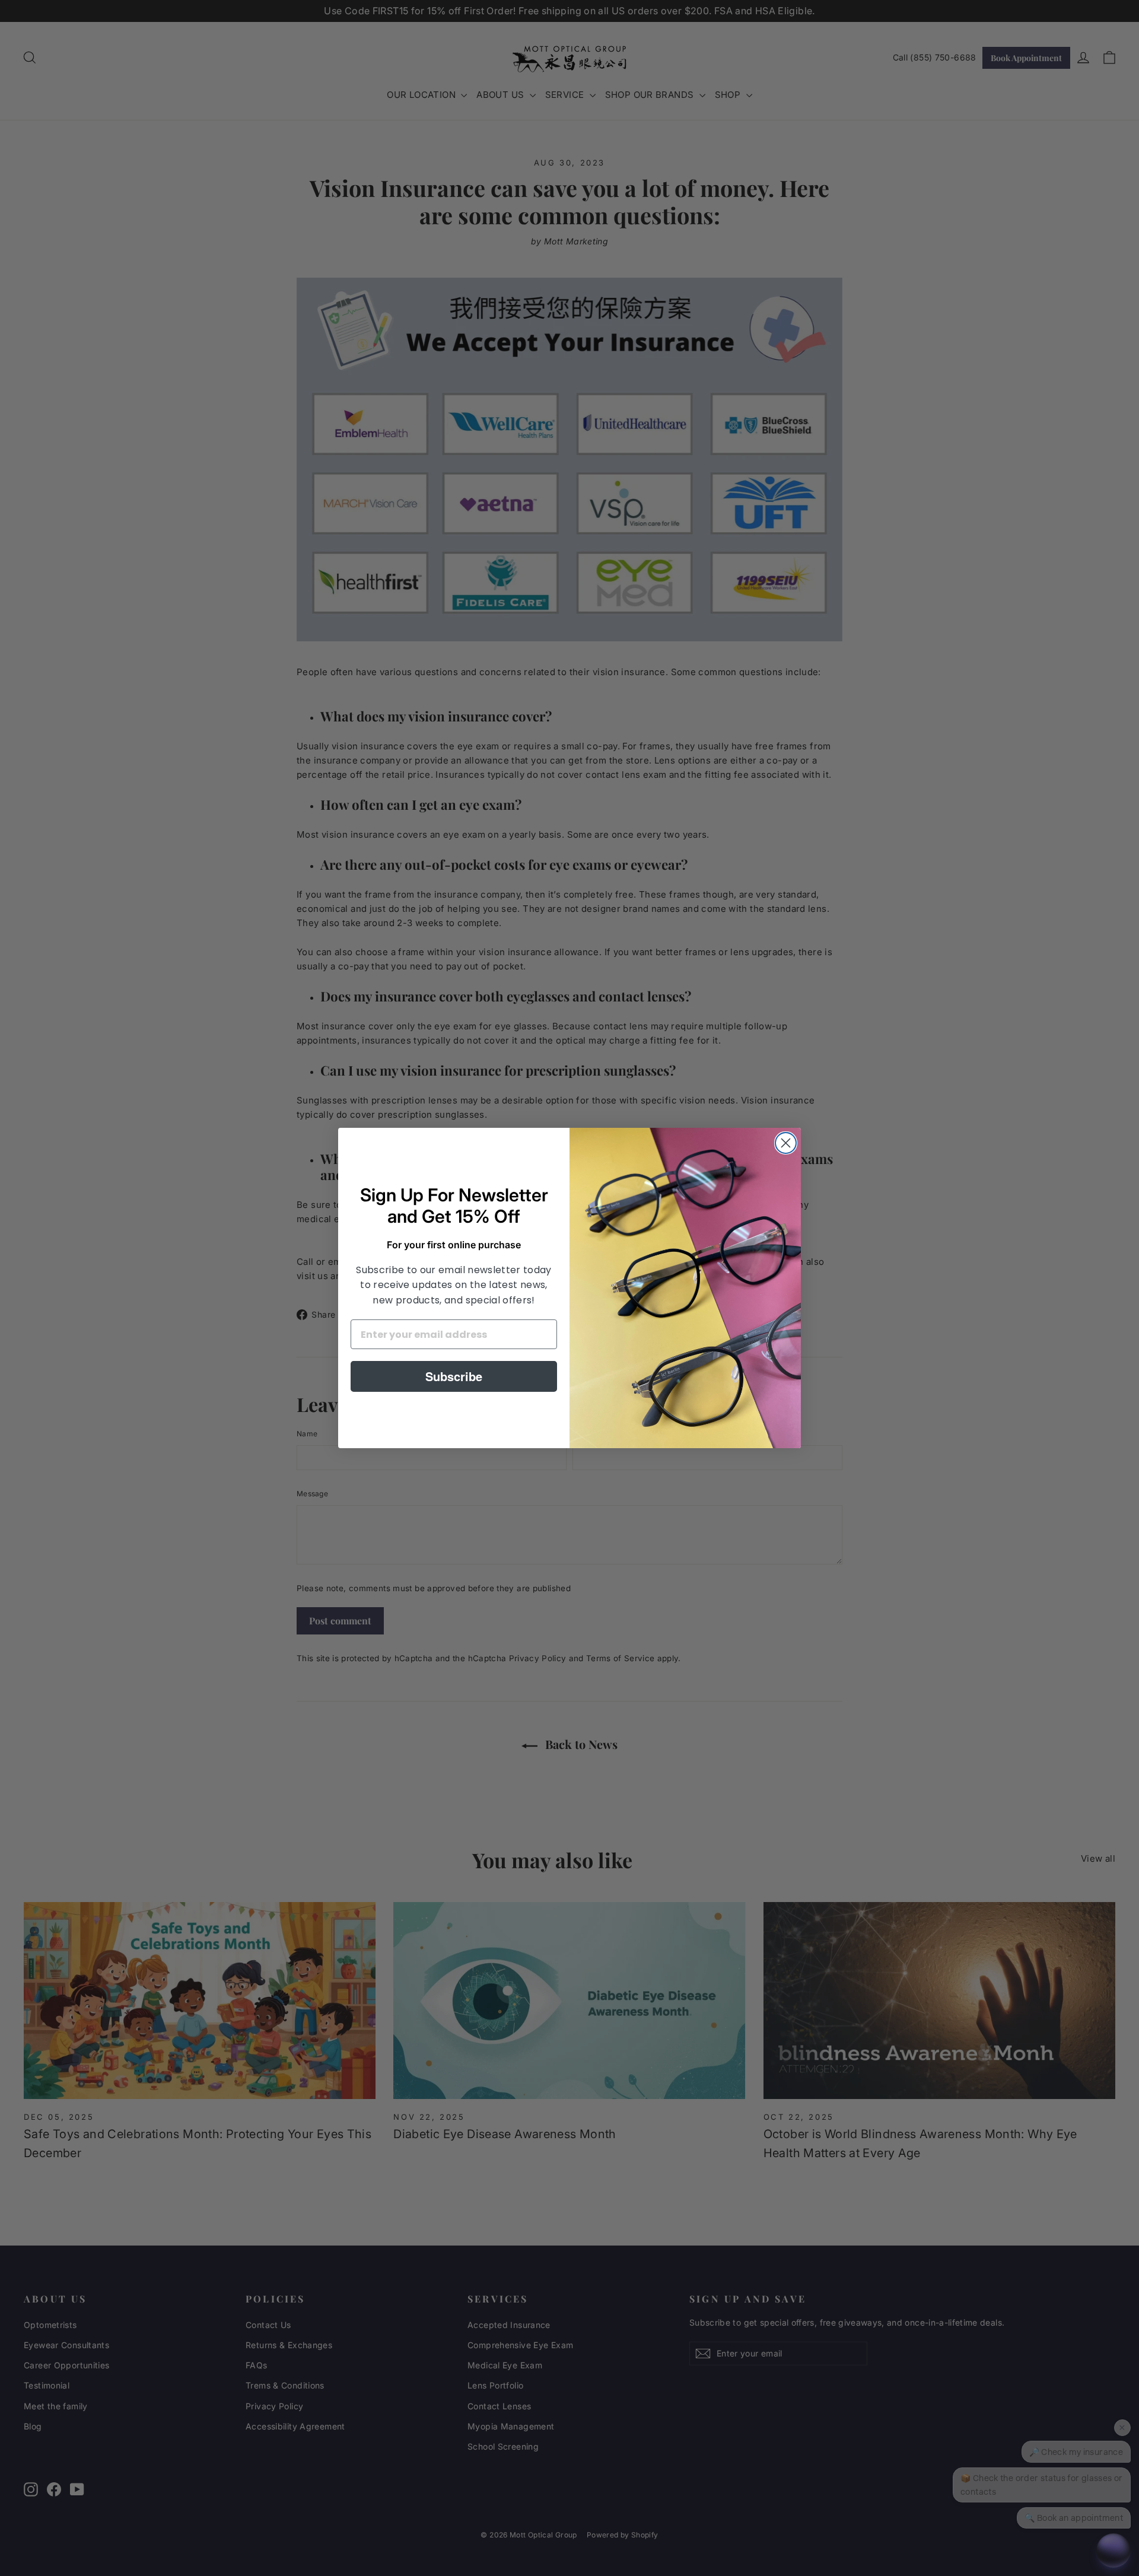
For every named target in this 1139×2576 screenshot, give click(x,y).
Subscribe (454, 1376)
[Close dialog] (786, 1143)
